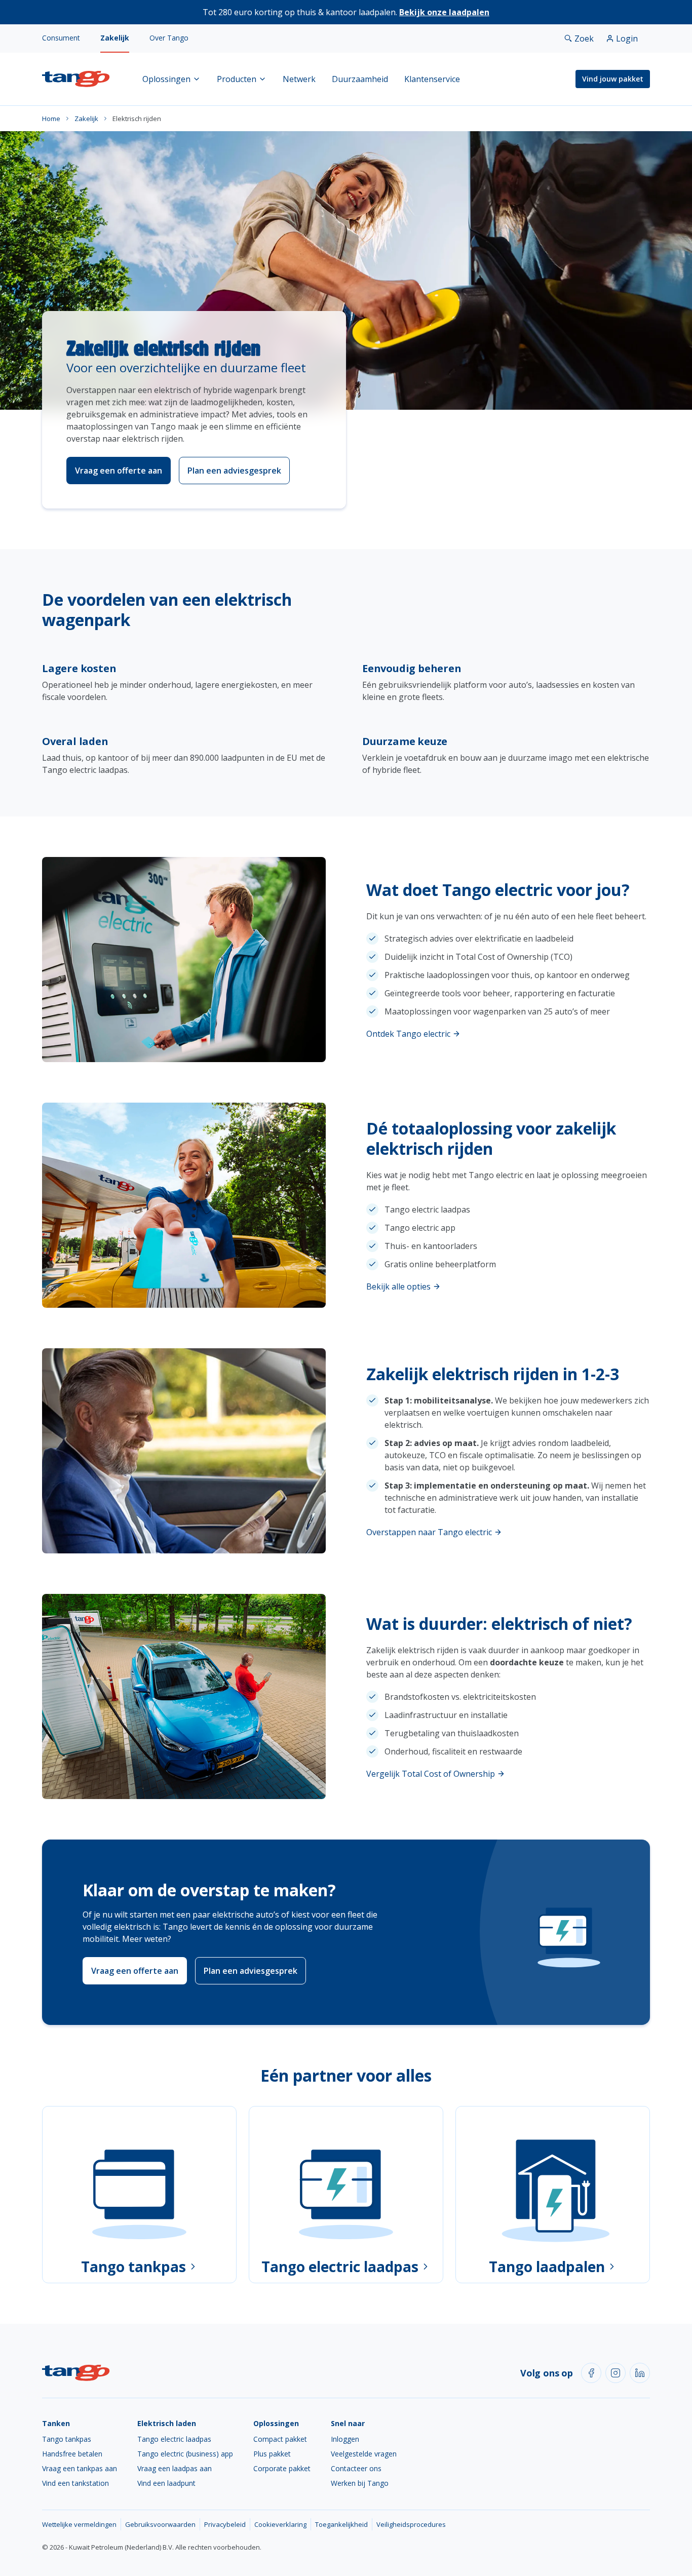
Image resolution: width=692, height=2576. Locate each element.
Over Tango (169, 38)
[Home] (76, 79)
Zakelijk (115, 38)
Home (51, 119)
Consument (61, 38)
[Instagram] (616, 2373)
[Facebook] (591, 2373)
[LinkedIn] (640, 2373)
